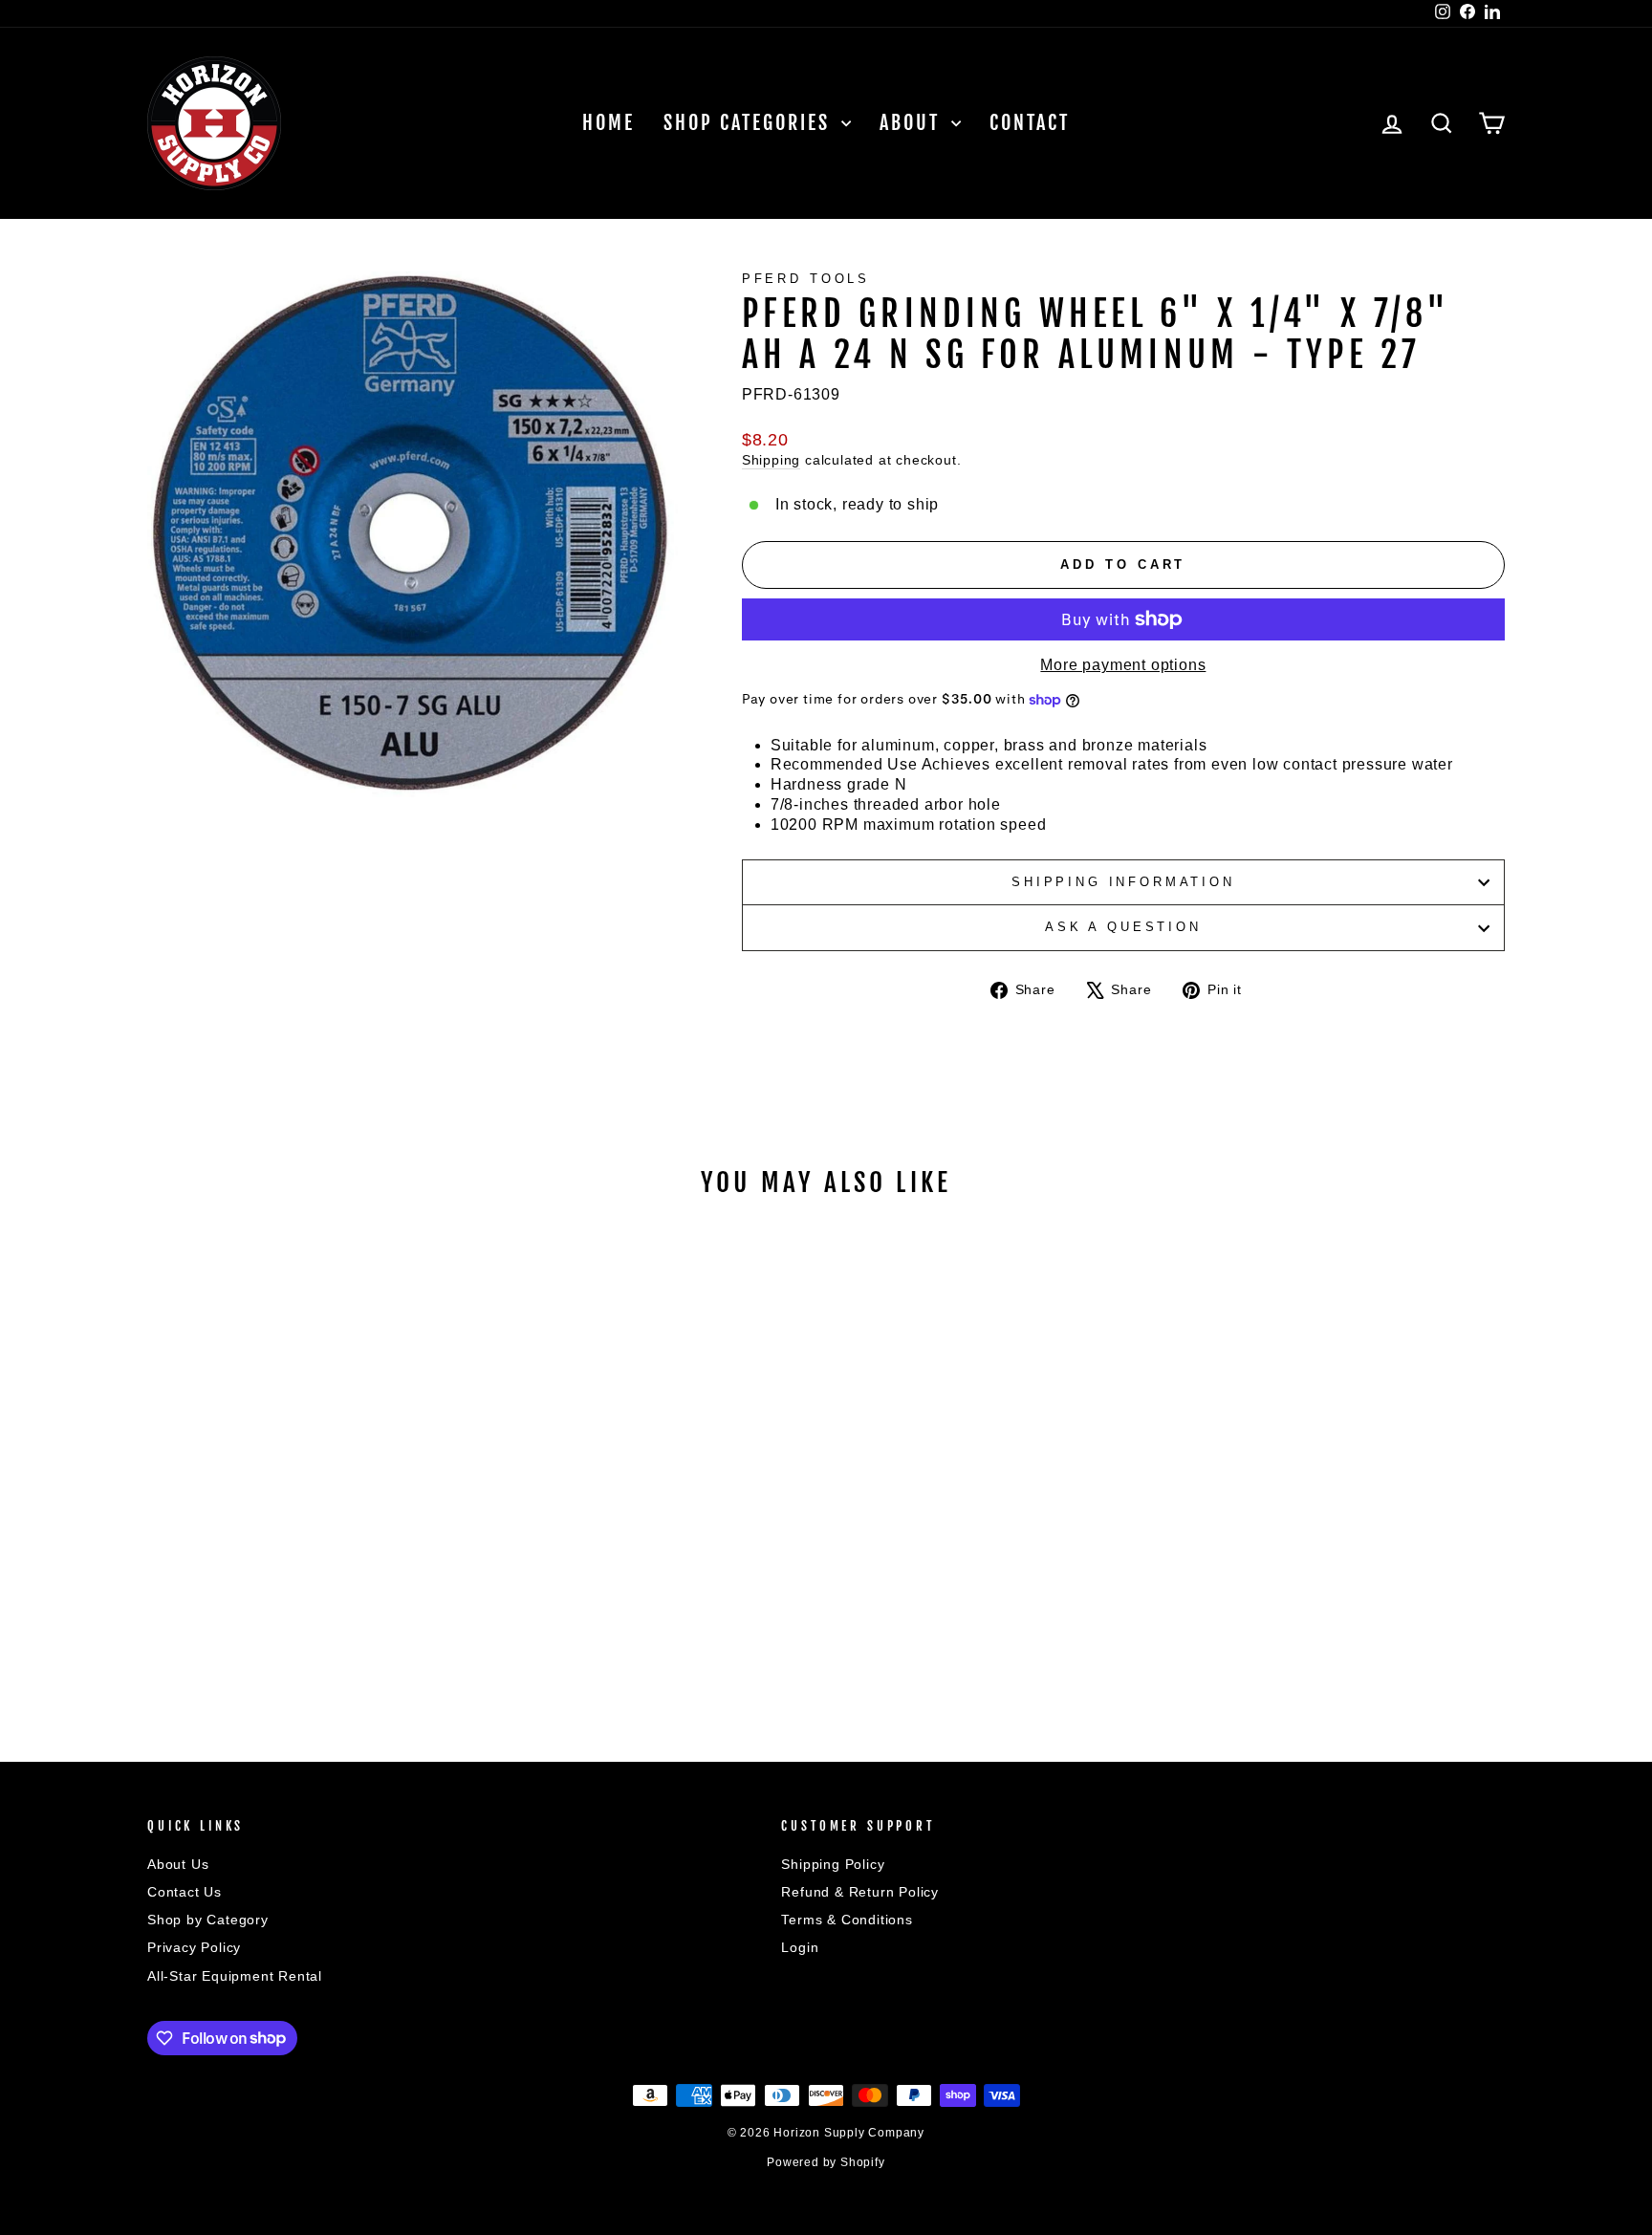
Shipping (771, 460)
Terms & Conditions (847, 1920)
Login (800, 1948)
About (913, 123)
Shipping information (1123, 882)
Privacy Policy (194, 1948)
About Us (178, 1865)
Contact (1030, 123)
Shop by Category (208, 1920)
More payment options (1123, 665)
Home (609, 123)
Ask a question (1123, 927)
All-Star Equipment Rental (235, 1976)
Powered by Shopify (826, 2162)
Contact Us (185, 1892)
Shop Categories (750, 123)
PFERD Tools (806, 279)
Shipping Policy (833, 1865)
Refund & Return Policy (860, 1892)
